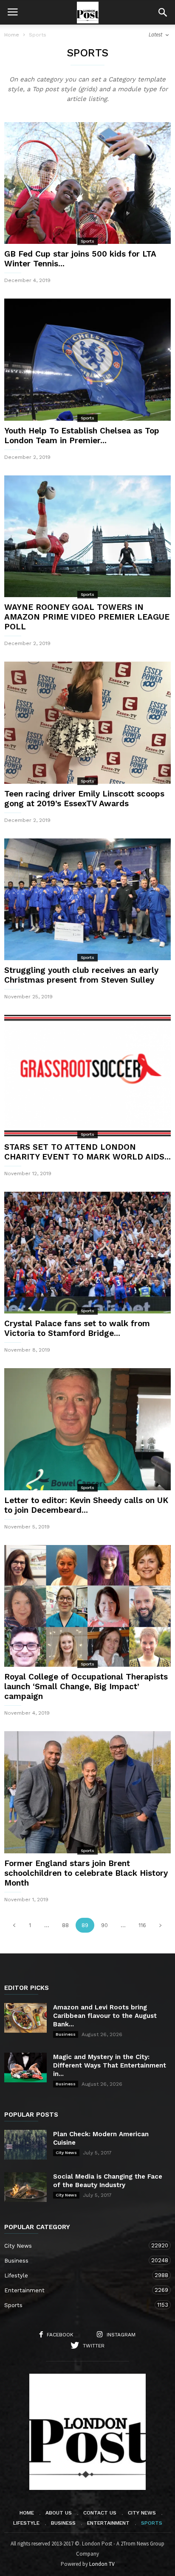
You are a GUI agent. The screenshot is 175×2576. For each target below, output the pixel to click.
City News (66, 2153)
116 (142, 1925)
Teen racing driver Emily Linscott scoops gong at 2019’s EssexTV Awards (84, 799)
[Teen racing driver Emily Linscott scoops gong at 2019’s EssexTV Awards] (87, 722)
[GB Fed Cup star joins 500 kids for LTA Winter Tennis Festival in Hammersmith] (87, 183)
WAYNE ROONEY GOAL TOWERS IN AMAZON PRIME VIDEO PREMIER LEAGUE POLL (87, 617)
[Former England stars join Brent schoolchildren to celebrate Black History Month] (87, 1792)
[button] (163, 12)
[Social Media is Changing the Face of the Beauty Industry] (25, 2187)
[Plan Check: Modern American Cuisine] (25, 2145)
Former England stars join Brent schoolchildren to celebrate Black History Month (86, 1873)
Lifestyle (79, 2275)
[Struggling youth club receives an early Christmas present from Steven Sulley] (87, 899)
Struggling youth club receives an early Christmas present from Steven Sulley (81, 975)
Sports (87, 241)
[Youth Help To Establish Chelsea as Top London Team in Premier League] (87, 359)
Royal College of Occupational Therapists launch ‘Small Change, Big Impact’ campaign (86, 1686)
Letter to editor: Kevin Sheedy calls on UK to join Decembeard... (86, 1505)
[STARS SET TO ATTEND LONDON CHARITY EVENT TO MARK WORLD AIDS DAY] (87, 1076)
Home (12, 35)
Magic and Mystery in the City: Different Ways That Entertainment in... (110, 2065)
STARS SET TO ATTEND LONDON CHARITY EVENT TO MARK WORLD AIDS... (87, 1152)
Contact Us (100, 2513)
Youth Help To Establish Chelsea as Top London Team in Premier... (82, 436)
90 (104, 1925)
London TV (102, 2564)
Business (66, 2034)
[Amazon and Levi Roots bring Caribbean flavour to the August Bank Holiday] (25, 2018)
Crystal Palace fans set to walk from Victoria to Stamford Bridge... (77, 1328)
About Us (59, 2513)
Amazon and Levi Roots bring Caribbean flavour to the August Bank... (105, 2016)
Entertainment (79, 2290)
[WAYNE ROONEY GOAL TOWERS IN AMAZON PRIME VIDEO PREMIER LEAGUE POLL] (87, 536)
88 (65, 1925)
